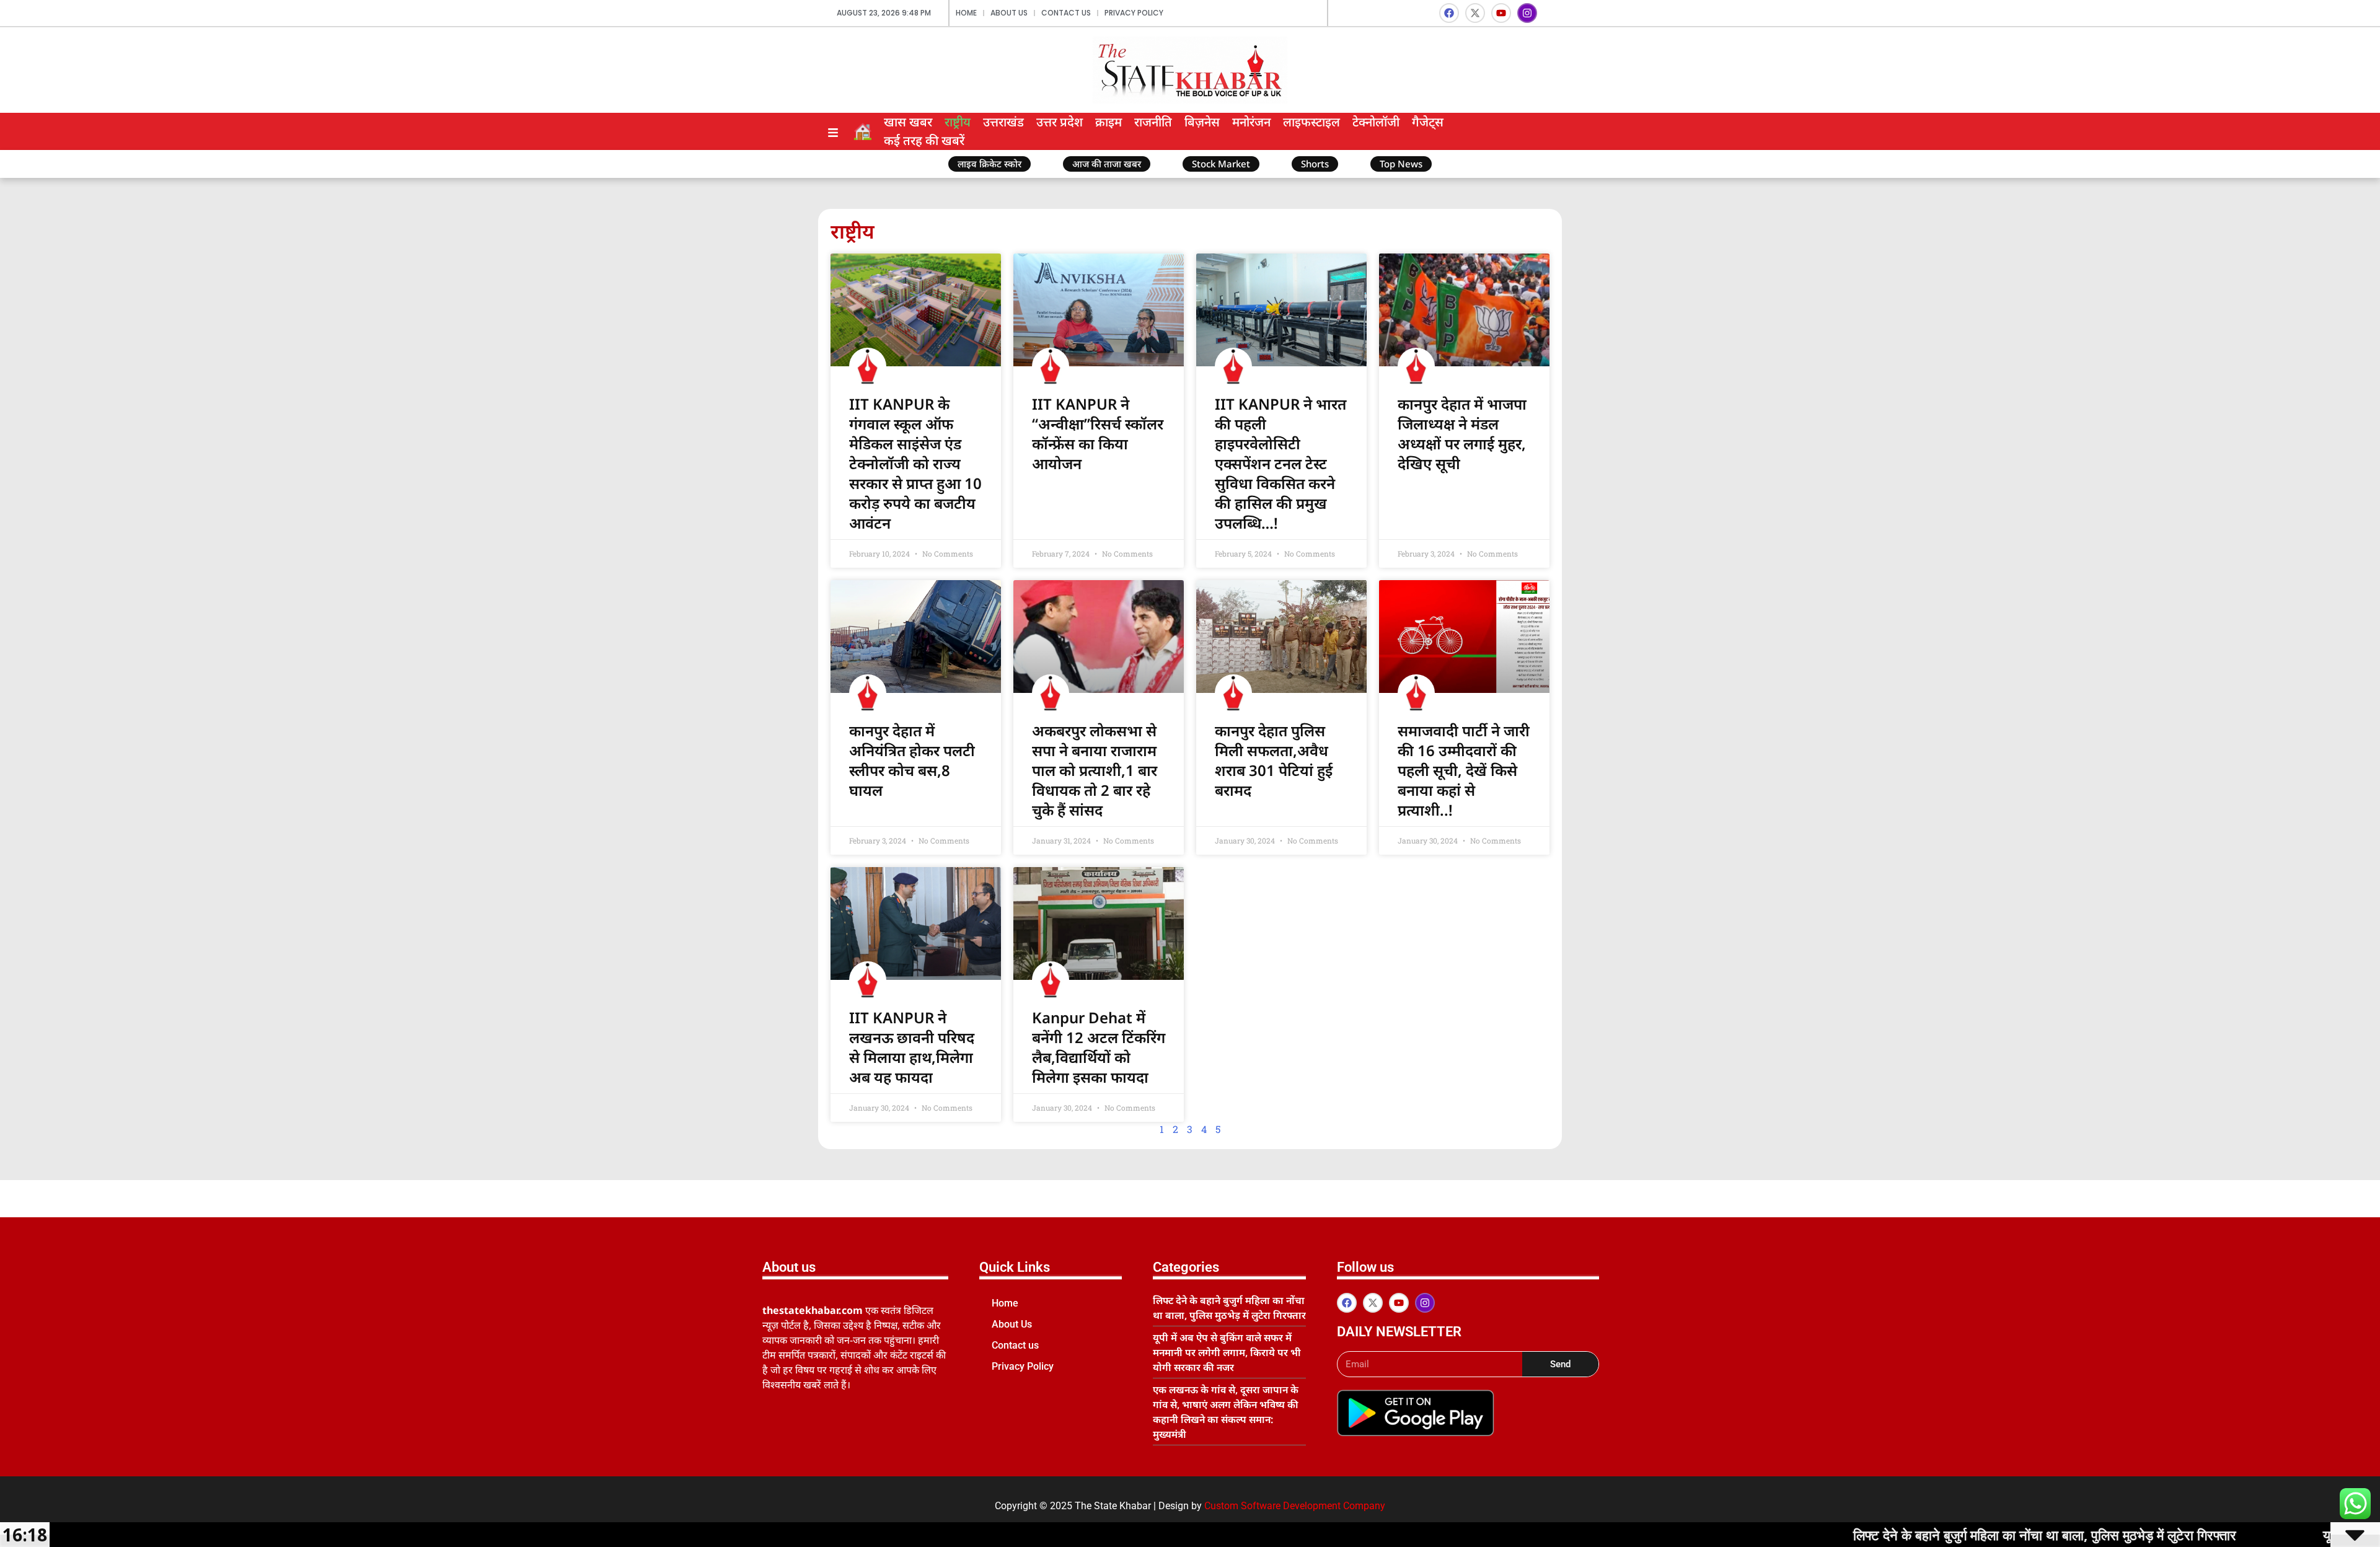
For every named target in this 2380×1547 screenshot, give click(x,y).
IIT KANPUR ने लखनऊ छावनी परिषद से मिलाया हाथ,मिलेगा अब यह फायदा (912, 1047)
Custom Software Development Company (1295, 1506)
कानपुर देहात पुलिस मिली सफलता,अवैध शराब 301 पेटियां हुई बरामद (1274, 760)
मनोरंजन (1251, 122)
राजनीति (1153, 122)
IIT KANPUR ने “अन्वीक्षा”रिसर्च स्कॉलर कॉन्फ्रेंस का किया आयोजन (1098, 434)
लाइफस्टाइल (1311, 122)
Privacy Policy (1134, 13)
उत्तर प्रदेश (1060, 122)
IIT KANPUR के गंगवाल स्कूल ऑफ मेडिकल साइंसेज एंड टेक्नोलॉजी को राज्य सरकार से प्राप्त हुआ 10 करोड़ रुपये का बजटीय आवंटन (915, 463)
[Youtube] (1501, 13)
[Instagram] (1527, 13)
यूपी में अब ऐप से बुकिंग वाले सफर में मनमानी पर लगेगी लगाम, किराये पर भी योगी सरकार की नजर (1227, 1352)
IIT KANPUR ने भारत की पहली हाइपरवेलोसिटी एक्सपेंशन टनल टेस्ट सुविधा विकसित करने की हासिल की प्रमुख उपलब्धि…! (1280, 463)
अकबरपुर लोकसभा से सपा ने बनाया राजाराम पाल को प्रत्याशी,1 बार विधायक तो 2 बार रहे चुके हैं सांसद (1095, 770)
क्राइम (1108, 122)
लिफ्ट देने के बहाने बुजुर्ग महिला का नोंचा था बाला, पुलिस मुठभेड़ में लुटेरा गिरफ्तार (1924, 1535)
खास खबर (908, 122)
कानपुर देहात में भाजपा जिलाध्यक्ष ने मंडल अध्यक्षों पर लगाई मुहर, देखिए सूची (1462, 434)
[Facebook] (1449, 13)
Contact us (1066, 13)
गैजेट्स (1428, 122)
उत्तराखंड (1003, 122)
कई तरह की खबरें (924, 140)
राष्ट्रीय (958, 122)
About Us (1009, 13)
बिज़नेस (1202, 122)
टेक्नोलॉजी (1376, 122)
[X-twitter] (1475, 13)
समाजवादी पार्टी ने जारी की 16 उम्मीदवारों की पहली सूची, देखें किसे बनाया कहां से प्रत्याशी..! (1464, 770)
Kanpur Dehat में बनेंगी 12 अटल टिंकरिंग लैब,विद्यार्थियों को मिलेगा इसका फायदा (1099, 1047)
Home (966, 13)
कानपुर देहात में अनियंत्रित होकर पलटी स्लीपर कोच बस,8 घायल (912, 760)
